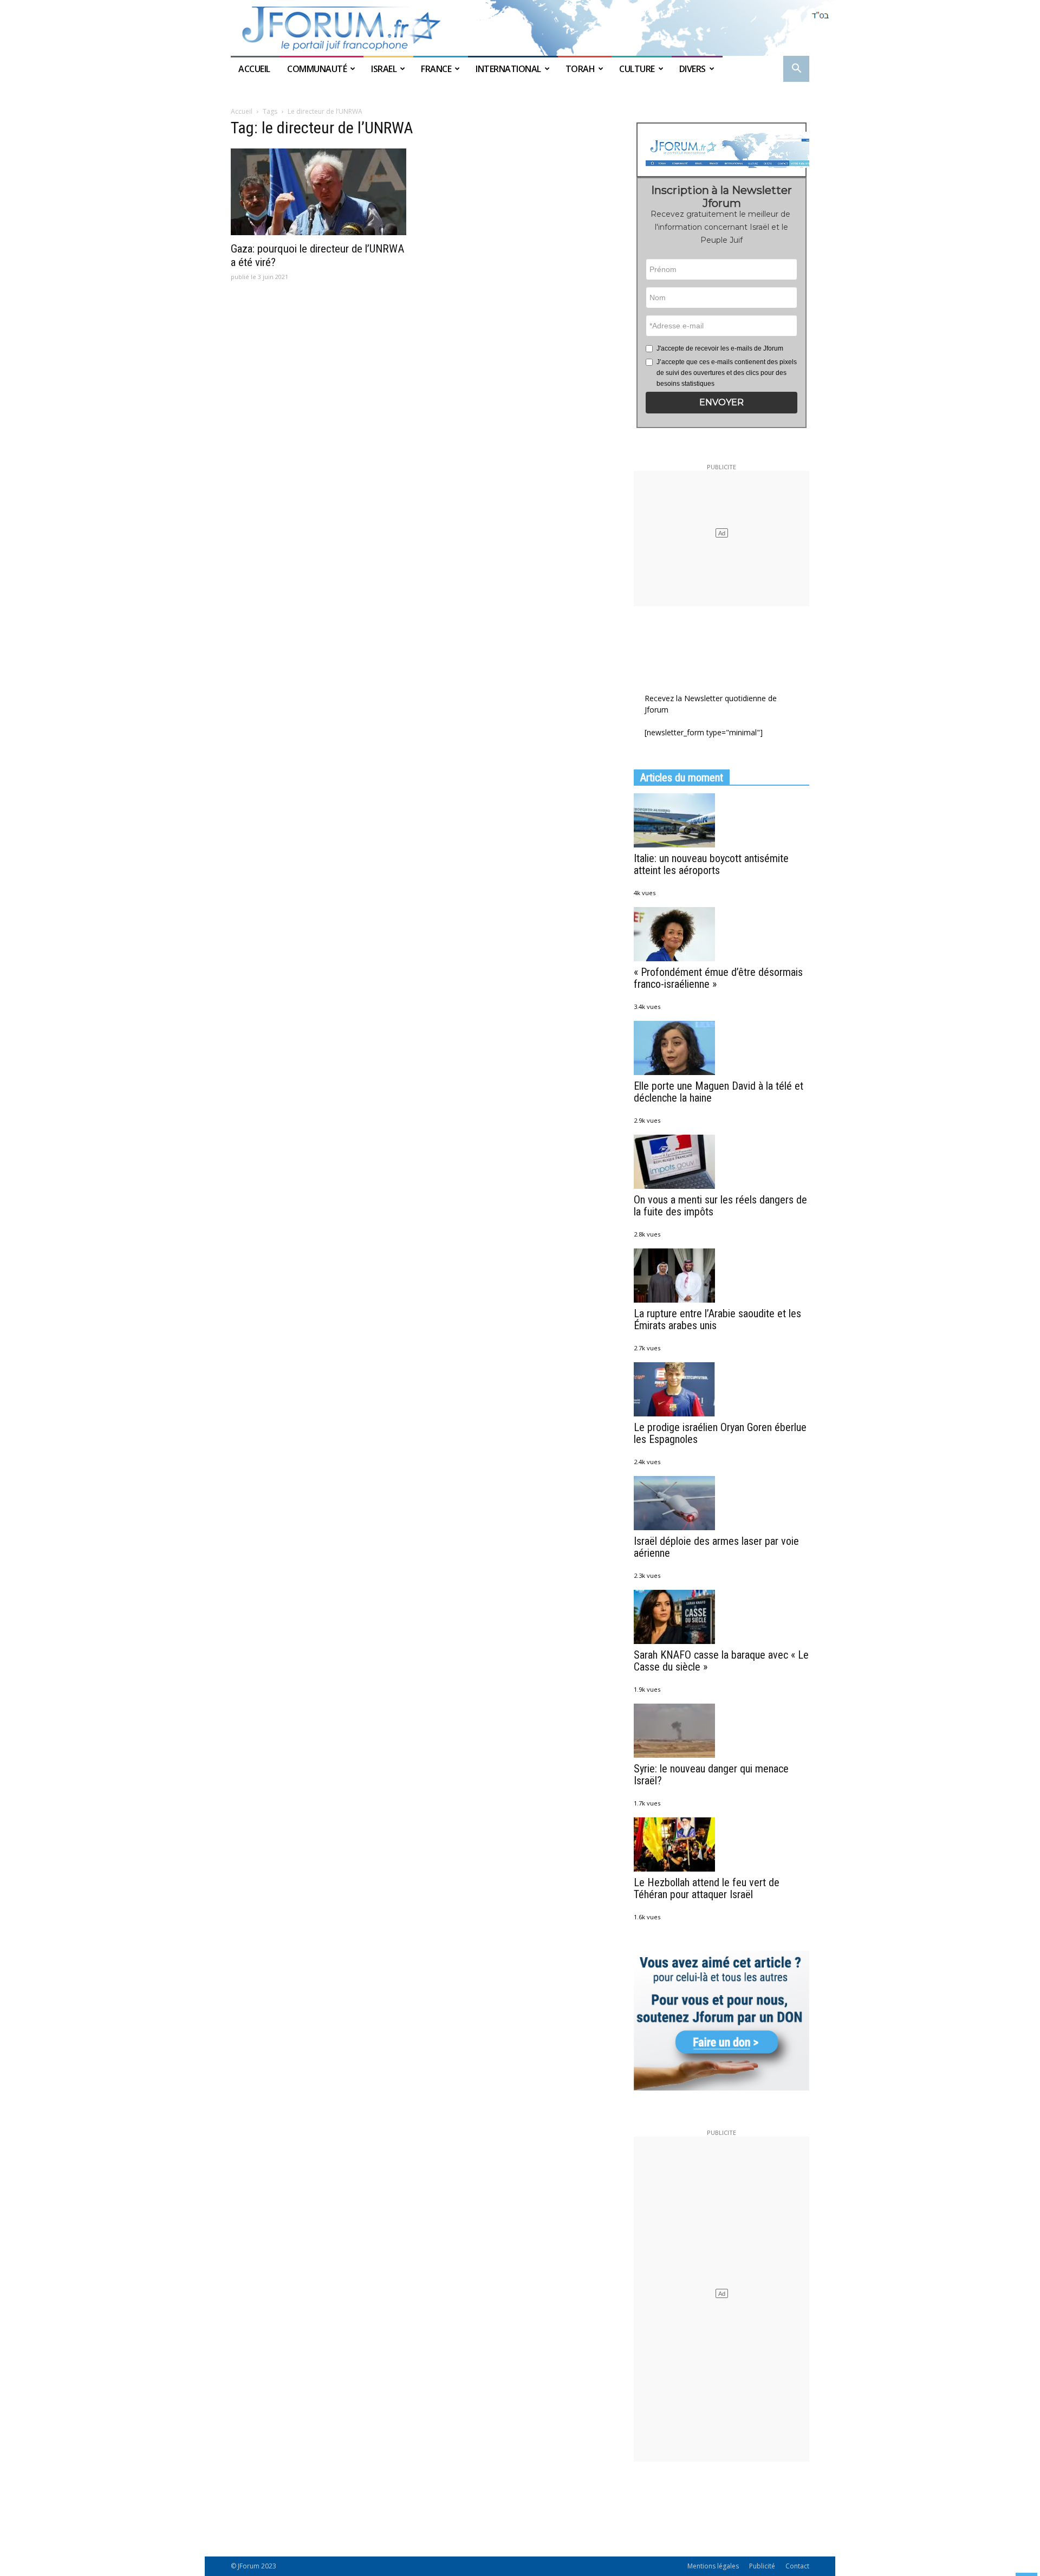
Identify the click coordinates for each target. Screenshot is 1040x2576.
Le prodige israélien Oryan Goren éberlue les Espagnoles (720, 1433)
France (436, 69)
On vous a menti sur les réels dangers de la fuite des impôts (720, 1206)
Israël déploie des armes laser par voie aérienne (716, 1547)
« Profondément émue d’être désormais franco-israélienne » (718, 978)
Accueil (255, 69)
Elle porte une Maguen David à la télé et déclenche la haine (719, 1092)
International (508, 69)
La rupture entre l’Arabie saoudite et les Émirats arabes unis (717, 1319)
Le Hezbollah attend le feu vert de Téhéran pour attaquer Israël (707, 1888)
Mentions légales (713, 2566)
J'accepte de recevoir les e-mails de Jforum (720, 348)
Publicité (762, 2566)
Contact (797, 2566)
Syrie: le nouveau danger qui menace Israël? (711, 1775)
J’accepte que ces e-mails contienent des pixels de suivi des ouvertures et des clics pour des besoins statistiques (727, 373)
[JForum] (520, 28)
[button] (796, 70)
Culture (637, 69)
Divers (693, 69)
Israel (384, 69)
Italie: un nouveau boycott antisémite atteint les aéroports (711, 864)
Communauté (317, 69)
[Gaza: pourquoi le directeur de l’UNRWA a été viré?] (318, 192)
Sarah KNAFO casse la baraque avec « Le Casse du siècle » (721, 1661)
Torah (580, 69)
